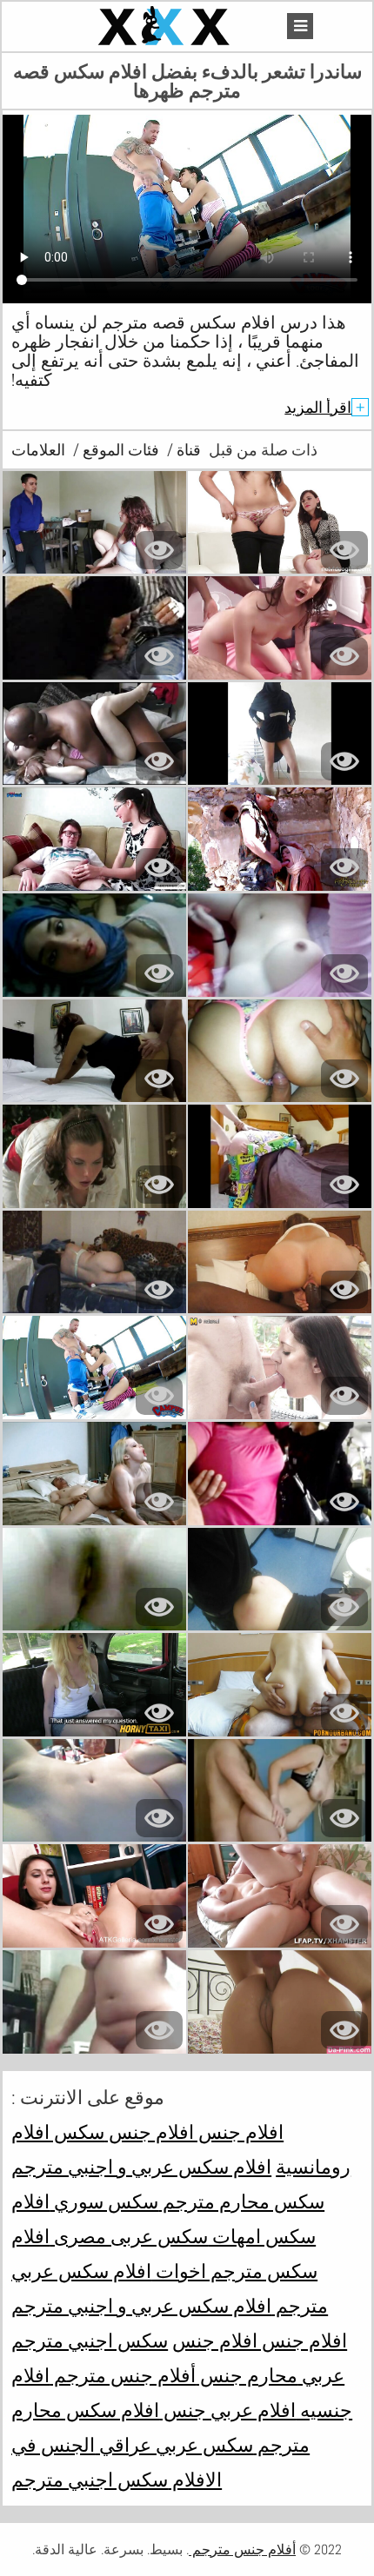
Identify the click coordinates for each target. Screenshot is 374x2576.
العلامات (38, 450)
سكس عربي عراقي (174, 2445)
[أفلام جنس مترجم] (166, 27)
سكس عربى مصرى (129, 2236)
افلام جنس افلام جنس (194, 2132)
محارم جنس (247, 2375)
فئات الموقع (119, 450)
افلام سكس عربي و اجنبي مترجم (141, 2167)
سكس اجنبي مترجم (90, 2480)
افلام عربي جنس (227, 2410)
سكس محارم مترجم (241, 2201)
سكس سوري (104, 2201)
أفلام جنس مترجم (123, 2375)
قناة (187, 450)
